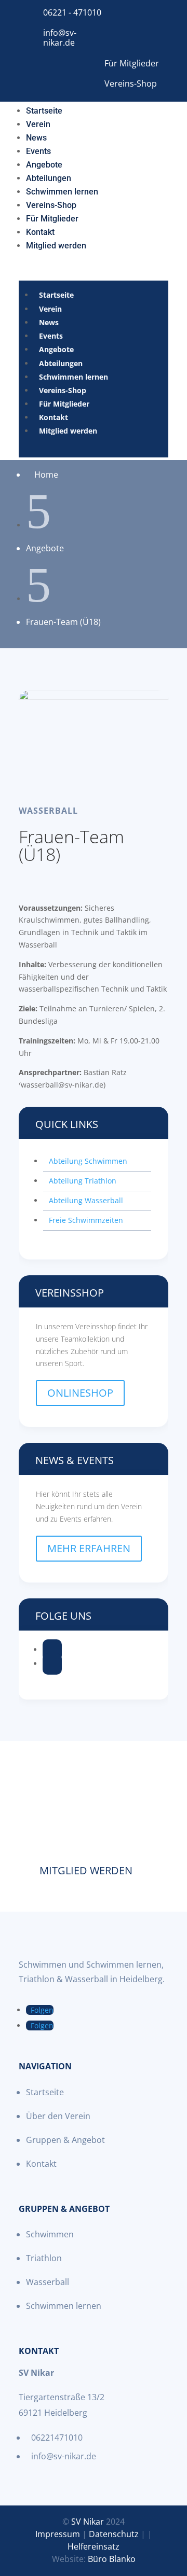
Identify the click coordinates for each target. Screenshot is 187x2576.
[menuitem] (44, 109)
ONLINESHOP (80, 1393)
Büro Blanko (112, 2559)
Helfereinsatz (94, 2546)
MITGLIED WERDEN (86, 1870)
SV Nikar (88, 2522)
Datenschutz (114, 2534)
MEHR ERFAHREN (89, 1548)
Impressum (58, 2534)
